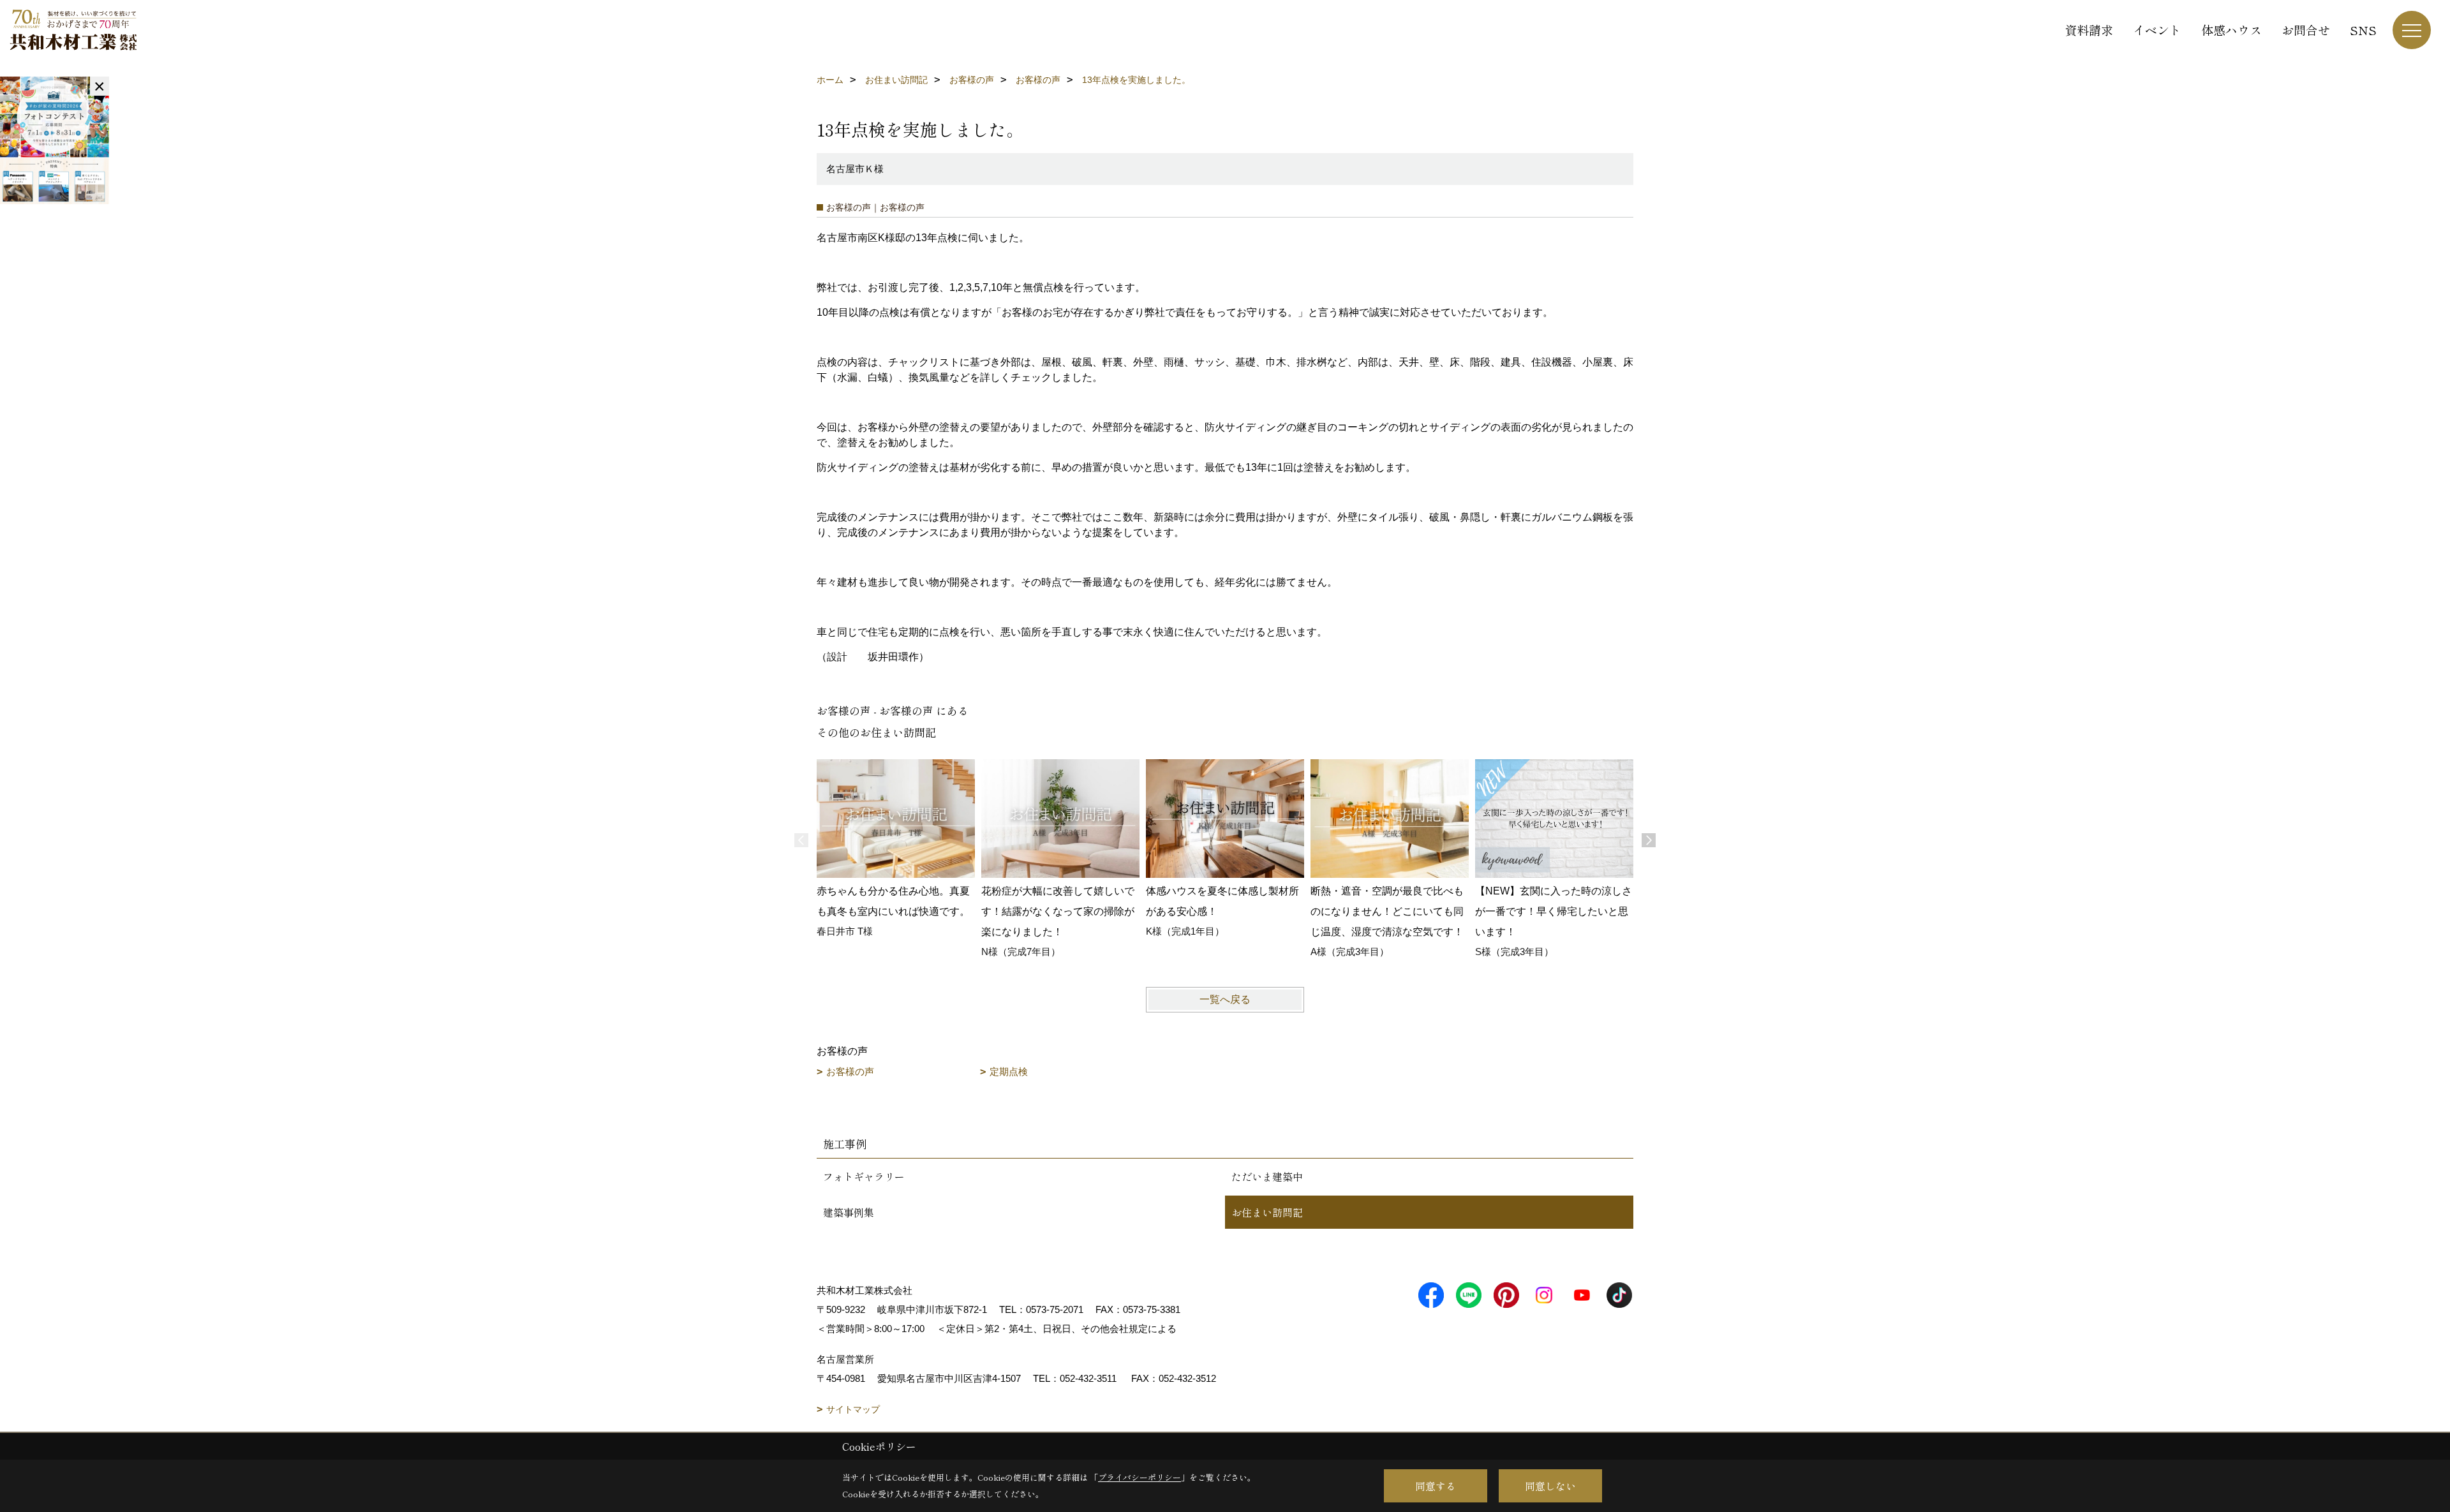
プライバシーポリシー (1140, 1477)
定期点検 (1009, 1071)
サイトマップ (853, 1409)
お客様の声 (850, 1071)
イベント (2157, 30)
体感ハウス (2231, 30)
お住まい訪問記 (1267, 1212)
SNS (2363, 30)
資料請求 (2089, 30)
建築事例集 (849, 1212)
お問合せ (2306, 30)
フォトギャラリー (864, 1176)
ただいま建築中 (1267, 1176)
